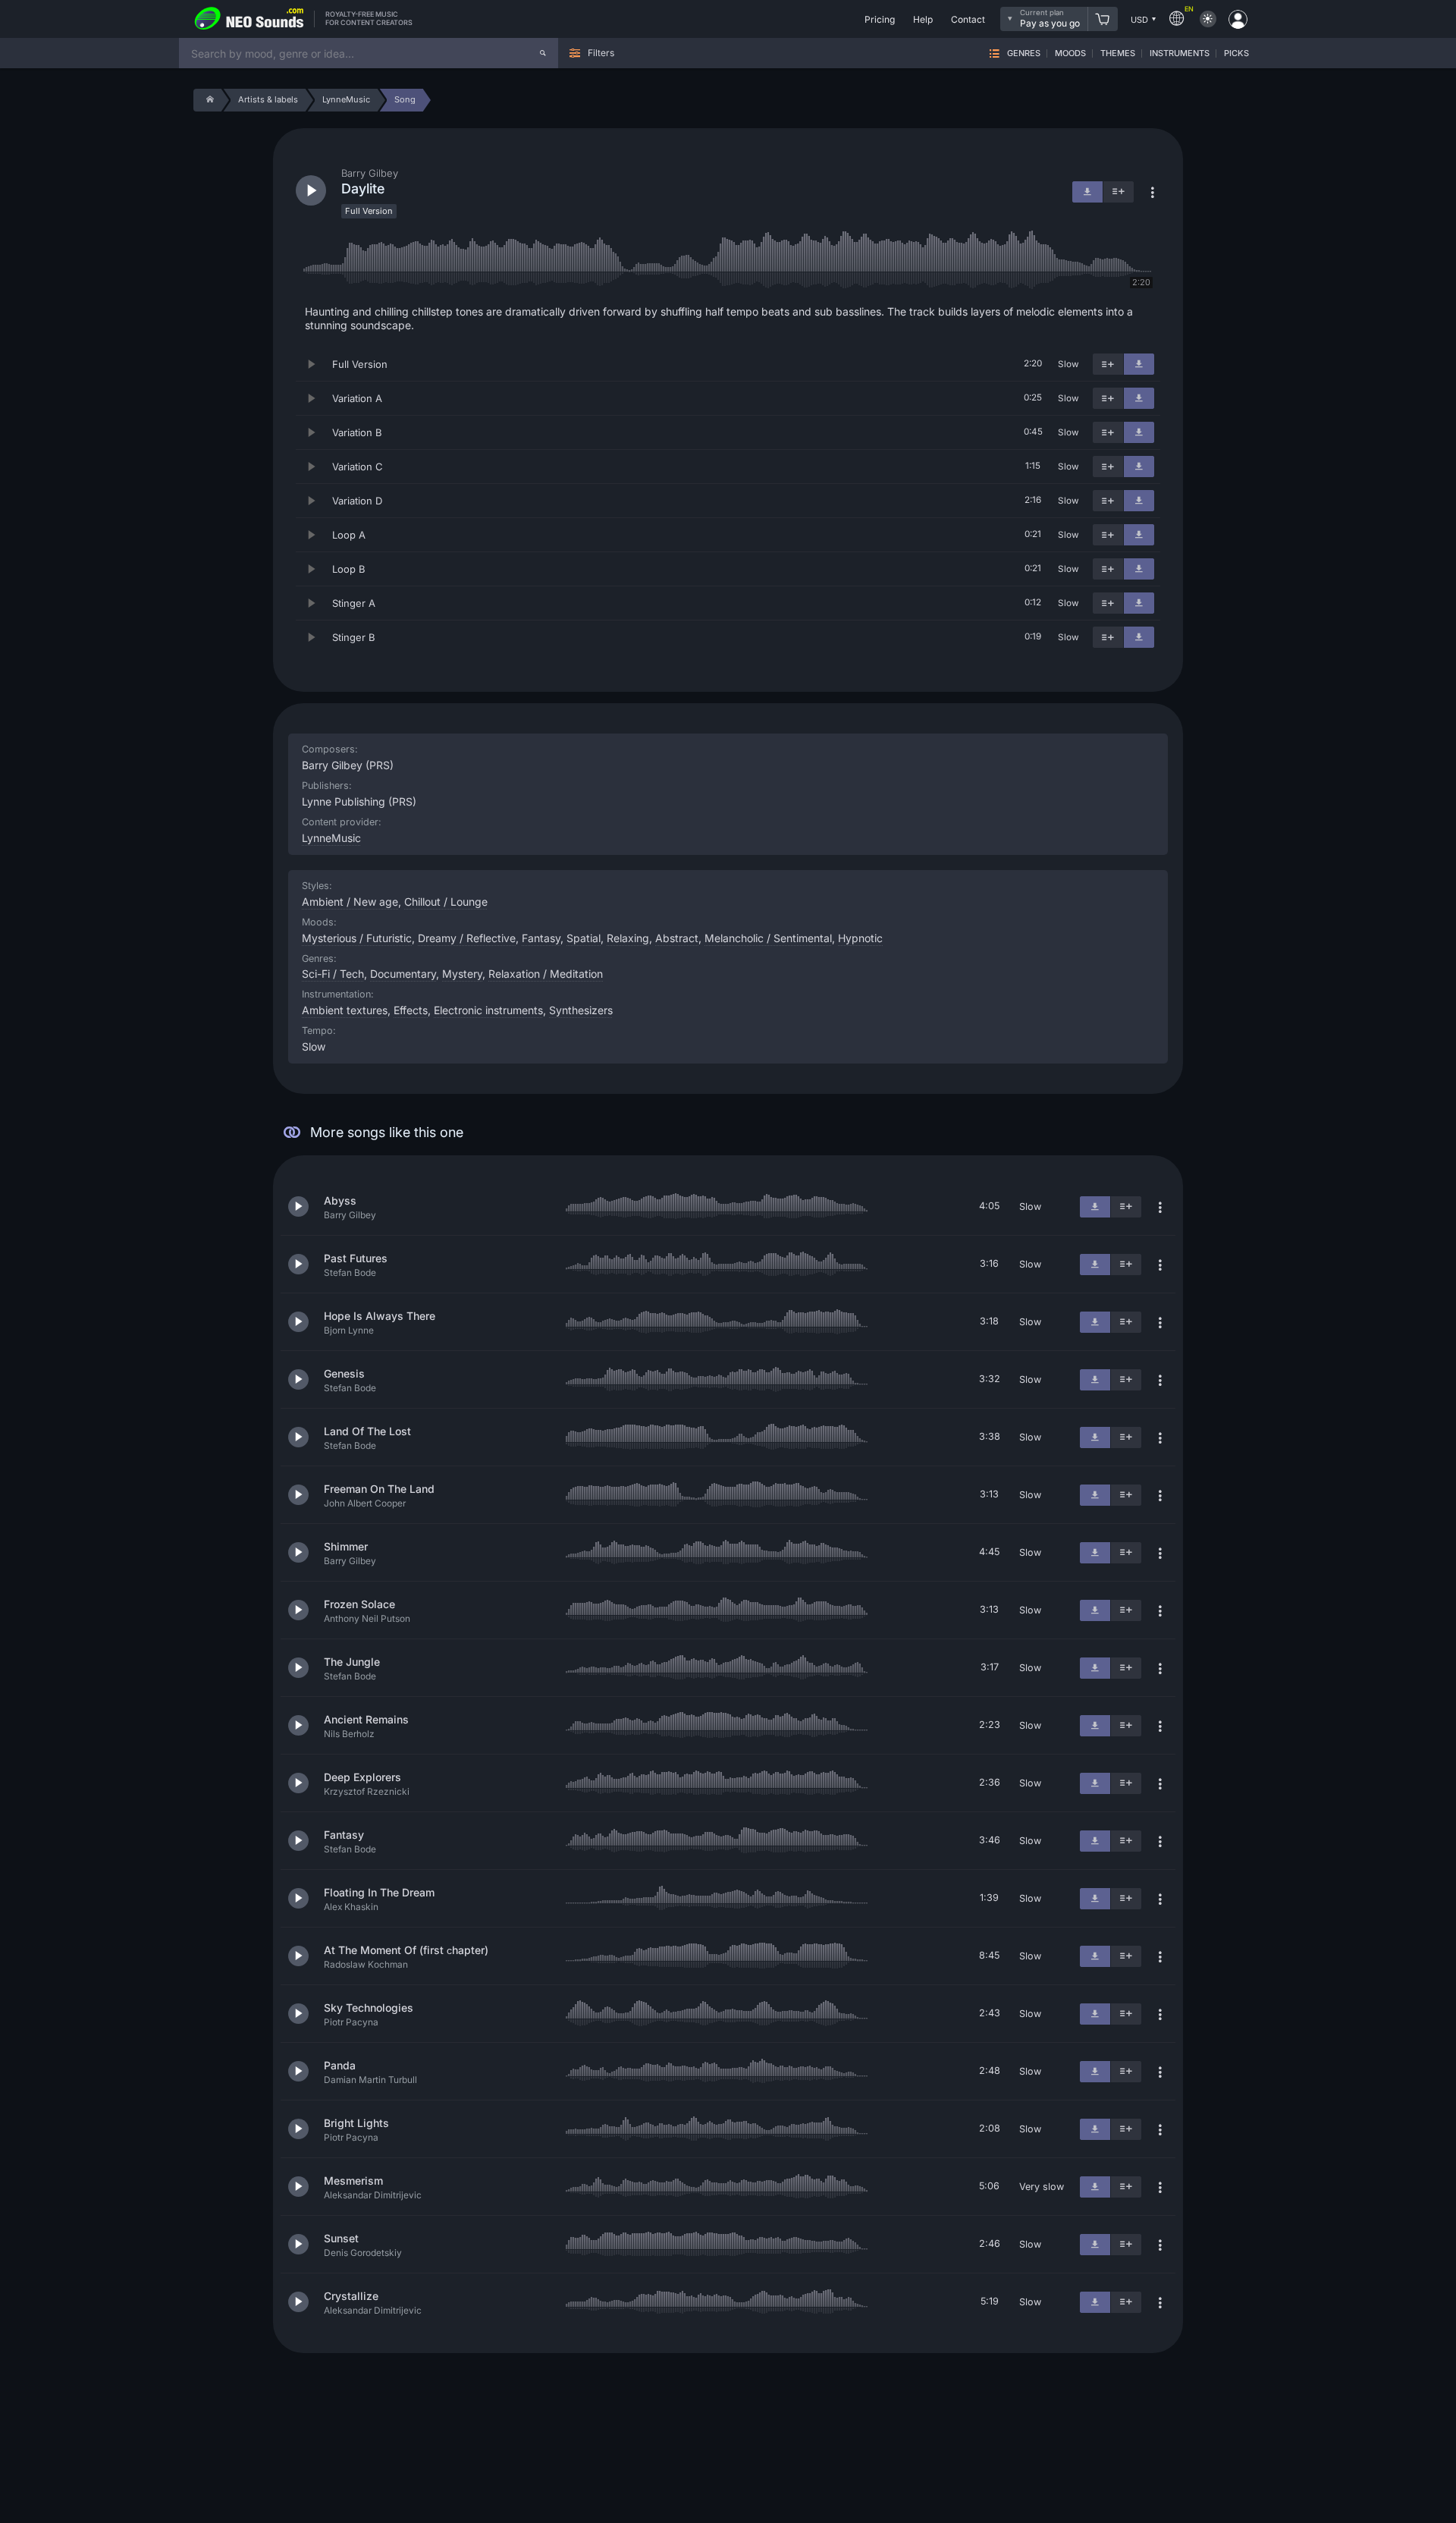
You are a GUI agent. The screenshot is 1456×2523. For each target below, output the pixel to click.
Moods (1070, 53)
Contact (968, 19)
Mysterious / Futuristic (357, 938)
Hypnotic (860, 938)
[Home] (207, 100)
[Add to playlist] (1108, 364)
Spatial (584, 938)
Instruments (1180, 53)
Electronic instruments (488, 1010)
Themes (1118, 53)
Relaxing (628, 938)
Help (923, 19)
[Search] (543, 53)
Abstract (677, 938)
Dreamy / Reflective (467, 938)
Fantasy (541, 938)
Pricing (880, 19)
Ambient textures (345, 1010)
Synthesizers (581, 1010)
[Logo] (249, 19)
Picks (1236, 53)
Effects (411, 1010)
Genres (1024, 53)
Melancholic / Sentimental (768, 938)
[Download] (1139, 364)
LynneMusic (331, 838)
